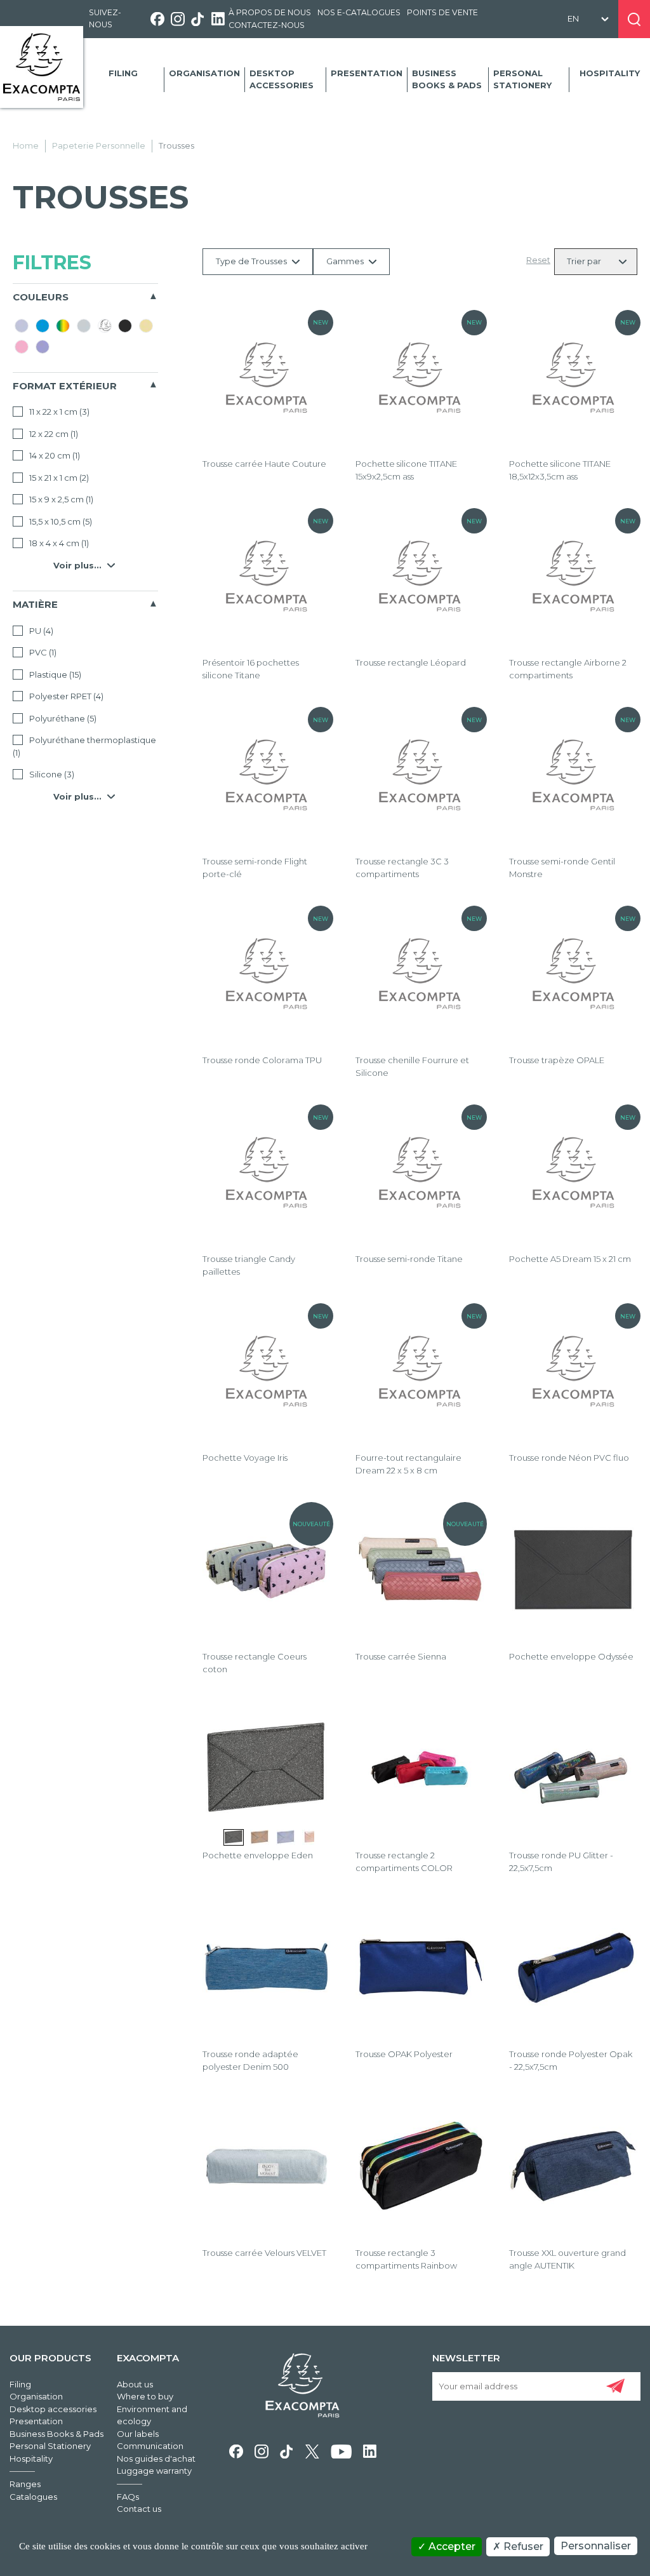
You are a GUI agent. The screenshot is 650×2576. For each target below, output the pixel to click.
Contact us (139, 2509)
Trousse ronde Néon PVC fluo (569, 1458)
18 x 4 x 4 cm (58, 543)
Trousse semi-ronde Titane (409, 1259)
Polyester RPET (65, 696)
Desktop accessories (282, 79)
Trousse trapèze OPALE (557, 1060)
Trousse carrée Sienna (401, 1656)
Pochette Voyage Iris (245, 1458)
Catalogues (33, 2497)
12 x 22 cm (53, 434)
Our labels (138, 2434)
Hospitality (610, 73)
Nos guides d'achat (156, 2459)
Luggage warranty (154, 2471)
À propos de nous (270, 12)
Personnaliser (596, 2546)
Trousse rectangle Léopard (411, 662)
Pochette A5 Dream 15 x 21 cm (570, 1259)
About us (135, 2384)
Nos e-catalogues (359, 12)
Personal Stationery (522, 79)
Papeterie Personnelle (99, 145)
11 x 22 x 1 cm (58, 412)
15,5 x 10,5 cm (60, 521)
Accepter (451, 2546)
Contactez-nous (267, 25)
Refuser (522, 2546)
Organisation (204, 73)
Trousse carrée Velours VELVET (264, 2253)
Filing (123, 73)
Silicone (51, 774)
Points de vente (442, 12)
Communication (150, 2446)
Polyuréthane (62, 718)
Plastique (54, 674)
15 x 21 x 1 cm (58, 478)
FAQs (128, 2497)
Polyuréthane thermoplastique (84, 746)
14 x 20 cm (54, 455)
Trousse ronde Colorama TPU (262, 1060)
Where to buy (145, 2396)
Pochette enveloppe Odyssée (571, 1656)
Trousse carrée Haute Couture (264, 464)
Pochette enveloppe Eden (258, 1855)
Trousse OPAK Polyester (404, 2054)
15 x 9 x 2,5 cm (60, 499)
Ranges (25, 2484)
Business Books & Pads (447, 79)
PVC (42, 652)
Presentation (367, 73)
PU (40, 631)
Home (26, 145)
